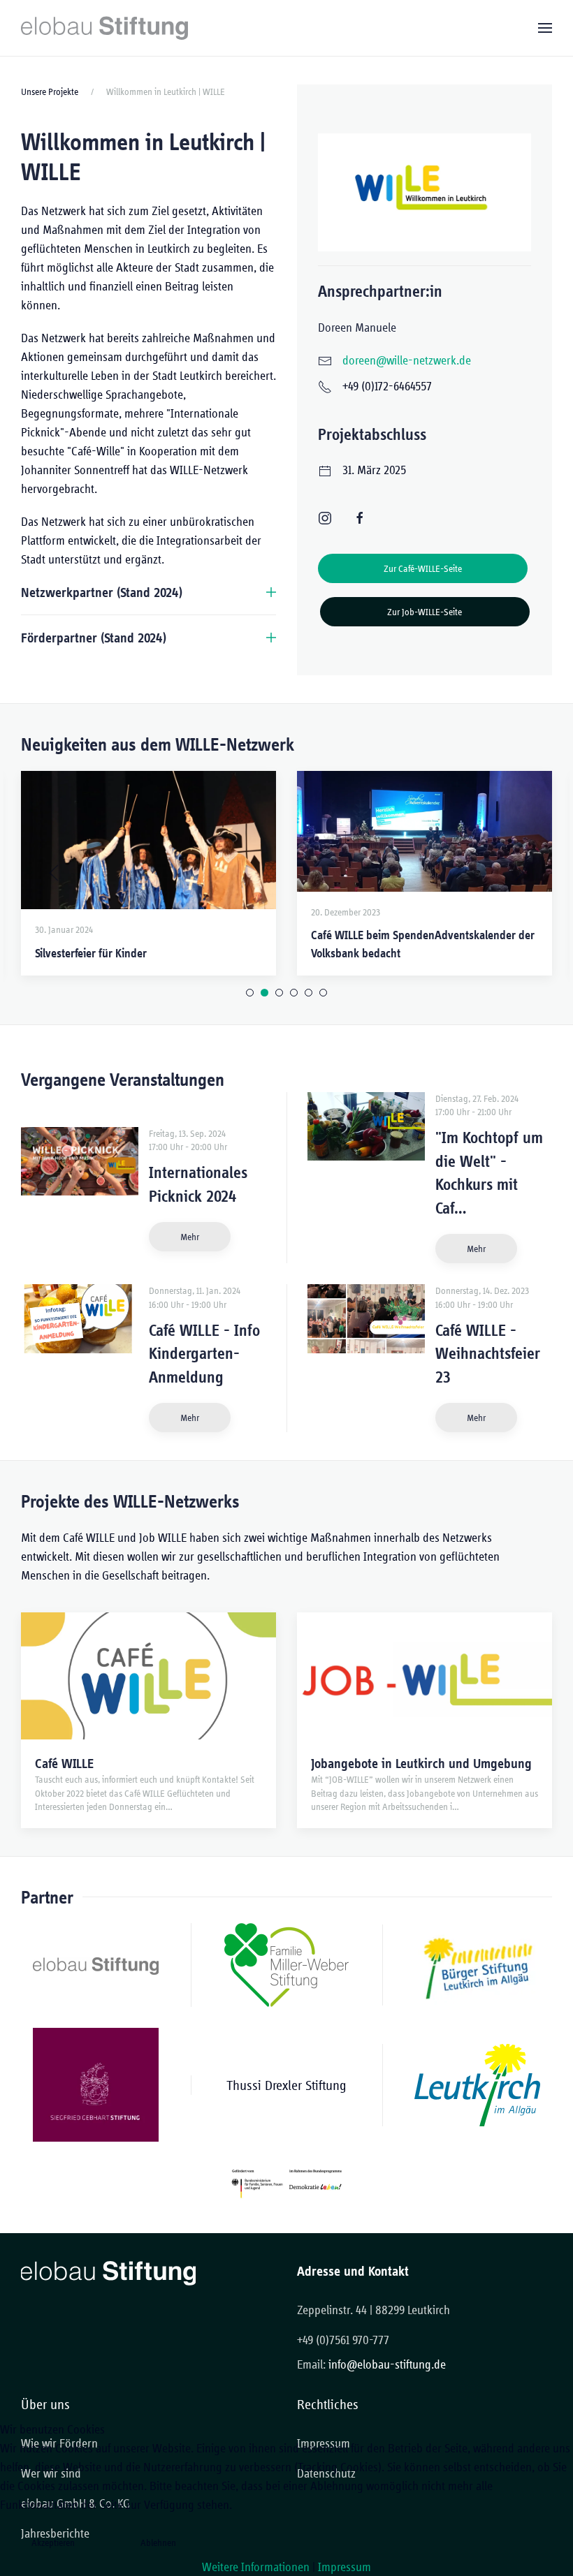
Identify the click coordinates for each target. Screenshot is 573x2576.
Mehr (190, 1237)
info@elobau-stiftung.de (387, 2364)
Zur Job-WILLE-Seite (425, 612)
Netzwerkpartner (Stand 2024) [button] (102, 592)
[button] (545, 28)
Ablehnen (158, 2542)
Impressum (344, 2567)
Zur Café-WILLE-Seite (423, 568)
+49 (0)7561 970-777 (343, 2340)
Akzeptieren (53, 2542)
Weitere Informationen (256, 2567)
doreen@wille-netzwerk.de (407, 360)
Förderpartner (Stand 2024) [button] (94, 638)
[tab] (250, 993)
